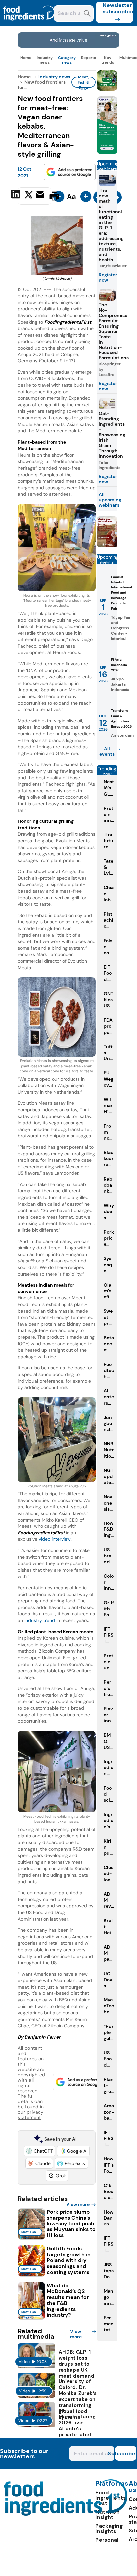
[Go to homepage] (66, 2514)
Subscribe (125, 2453)
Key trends (108, 60)
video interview (55, 1539)
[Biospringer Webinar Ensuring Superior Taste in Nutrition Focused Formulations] (107, 545)
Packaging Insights (109, 2529)
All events (107, 751)
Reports (89, 58)
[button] (39, 2151)
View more (78, 2204)
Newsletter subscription (118, 8)
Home (26, 58)
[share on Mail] (41, 195)
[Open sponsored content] (68, 46)
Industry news (45, 60)
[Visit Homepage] (29, 24)
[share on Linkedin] (16, 195)
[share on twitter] (29, 196)
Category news (67, 60)
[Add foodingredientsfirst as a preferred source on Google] (70, 172)
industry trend (40, 1620)
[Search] (87, 14)
